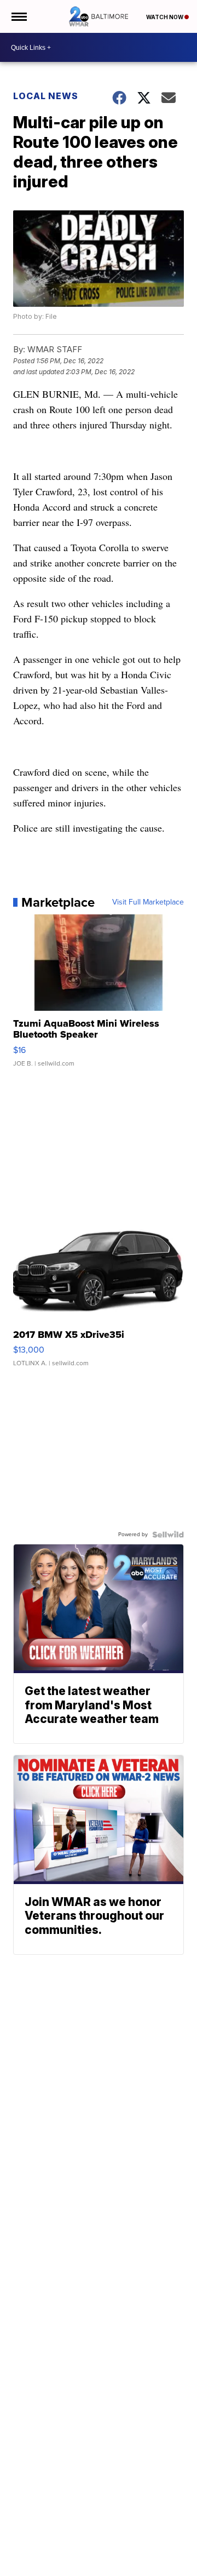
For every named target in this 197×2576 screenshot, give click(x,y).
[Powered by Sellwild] (168, 1535)
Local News (46, 96)
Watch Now (165, 17)
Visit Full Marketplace (148, 902)
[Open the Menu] (18, 16)
